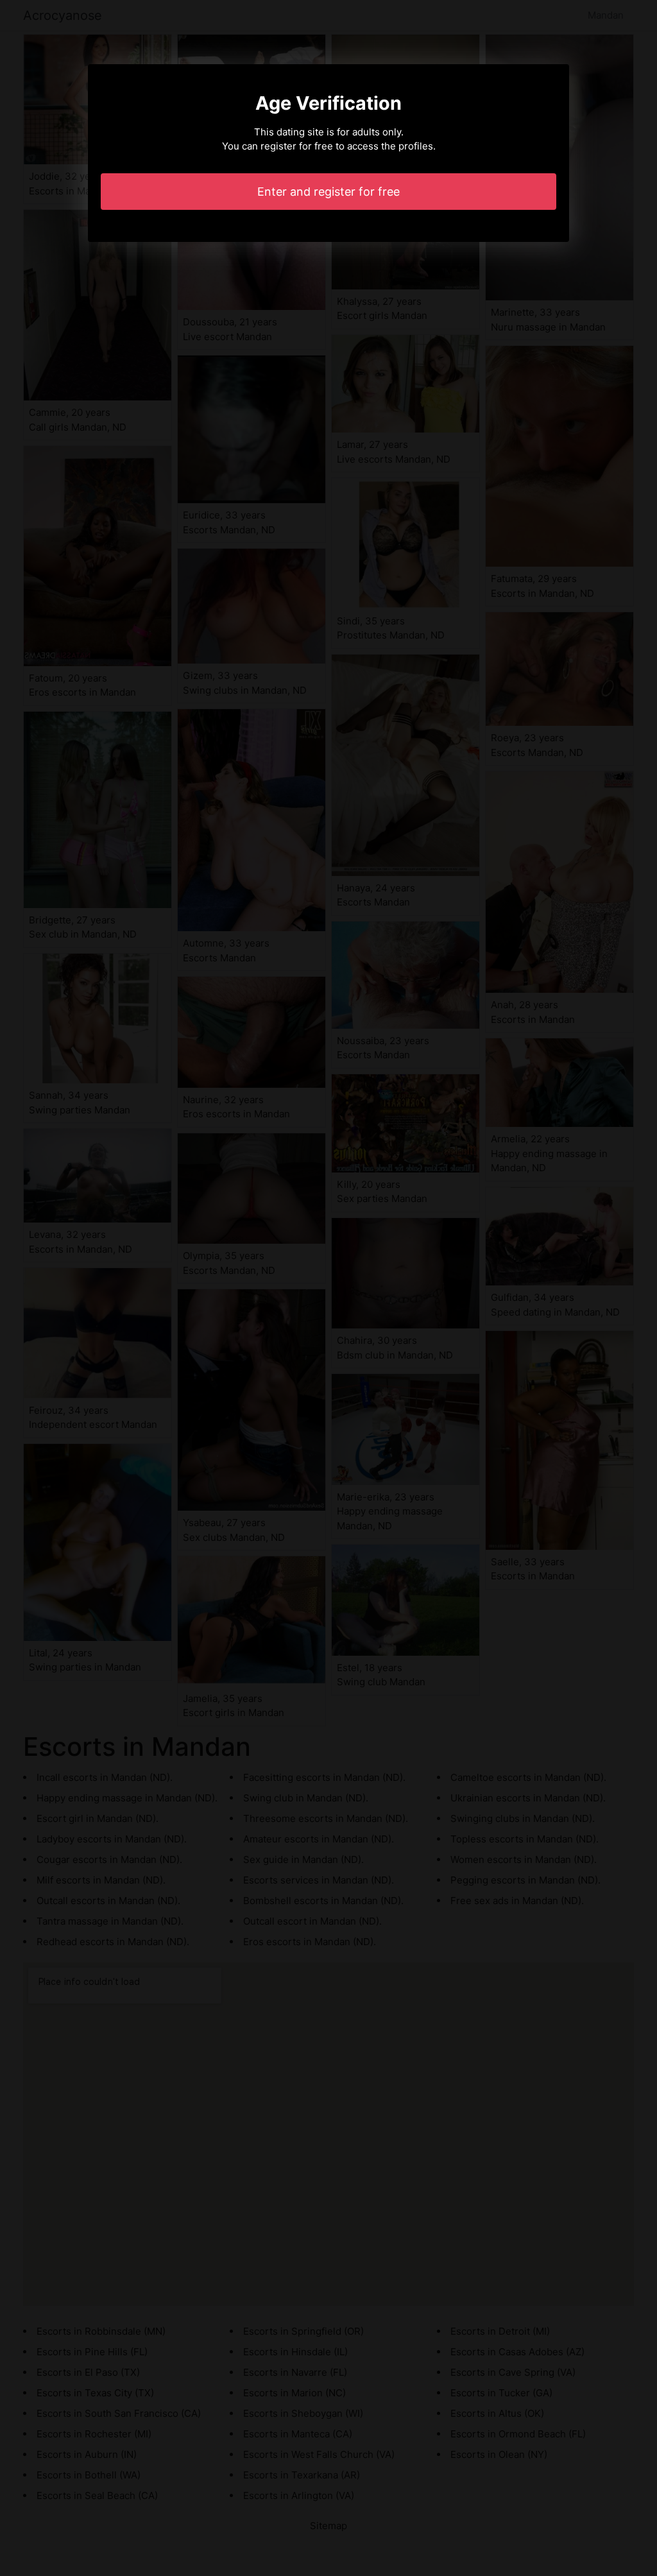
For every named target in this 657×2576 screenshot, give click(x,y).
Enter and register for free (328, 192)
